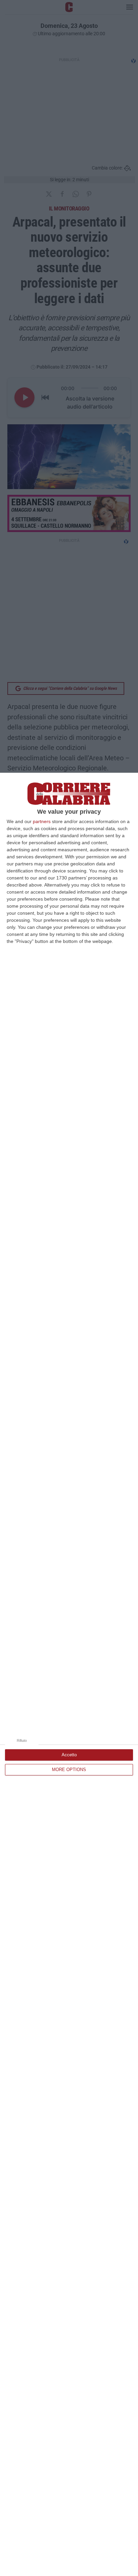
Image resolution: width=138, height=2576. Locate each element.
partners (42, 821)
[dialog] (69, 1674)
